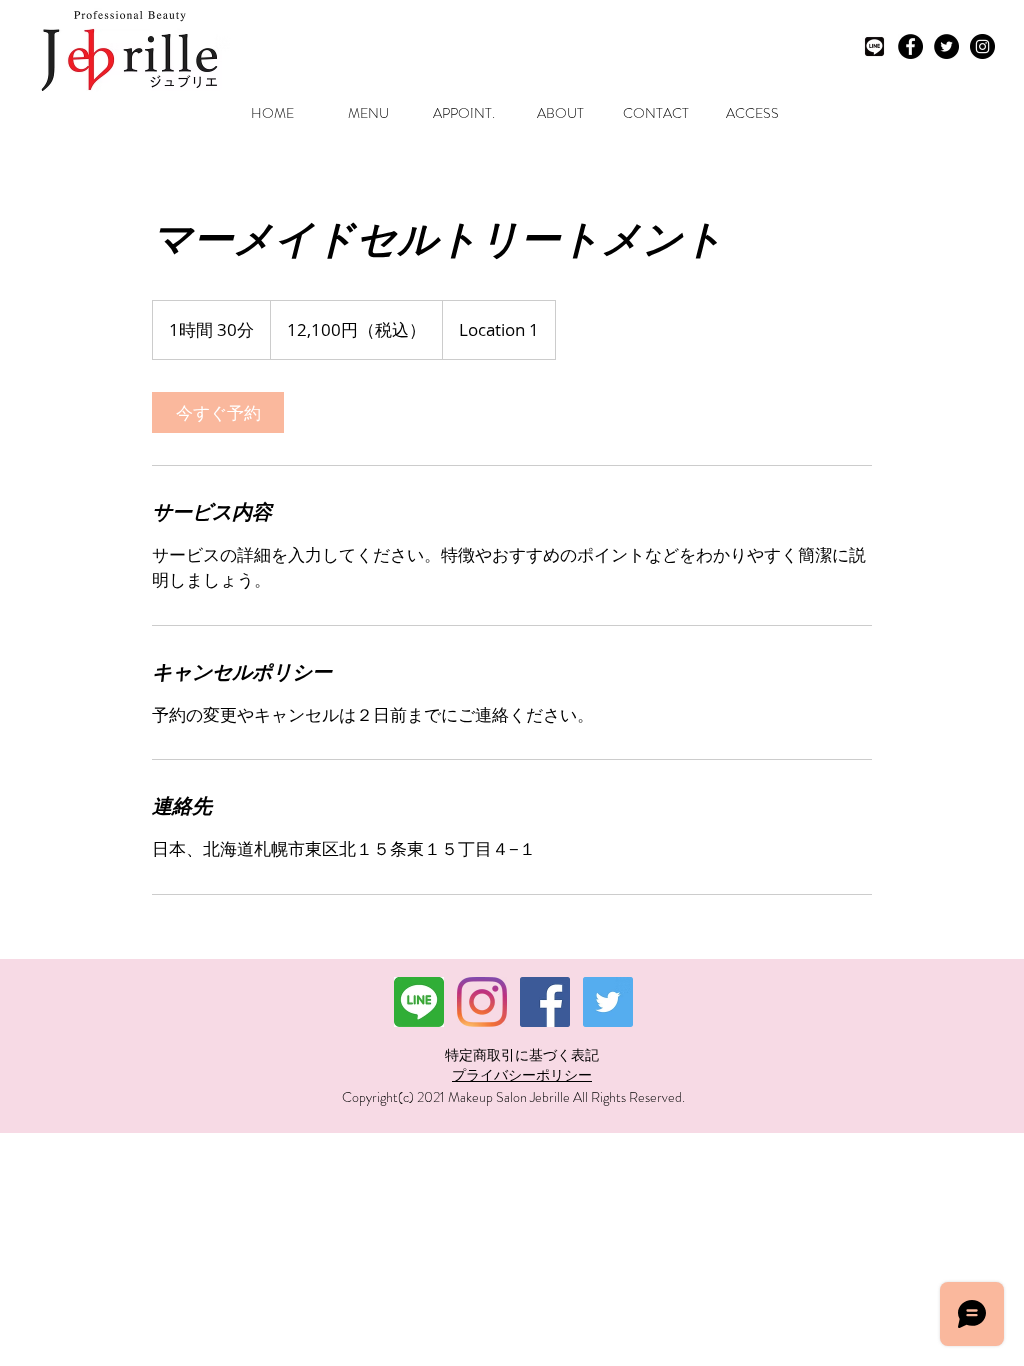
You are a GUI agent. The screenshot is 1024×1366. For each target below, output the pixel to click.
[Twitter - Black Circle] (946, 46)
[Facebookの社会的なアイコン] (545, 1002)
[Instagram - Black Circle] (982, 46)
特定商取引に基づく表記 (522, 1055)
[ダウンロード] (419, 1002)
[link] (218, 412)
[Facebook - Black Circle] (910, 46)
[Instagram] (482, 1002)
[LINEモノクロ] (874, 46)
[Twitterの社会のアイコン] (608, 1002)
